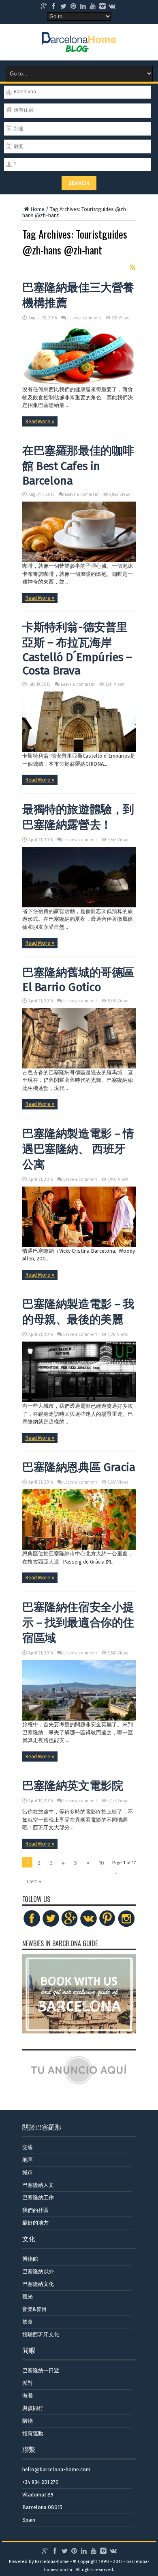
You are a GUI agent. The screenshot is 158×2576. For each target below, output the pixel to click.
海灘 (28, 2396)
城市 (28, 2172)
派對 (28, 2383)
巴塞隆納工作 (38, 2198)
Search (79, 183)
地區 (28, 2160)
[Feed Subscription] (132, 267)
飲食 (28, 2322)
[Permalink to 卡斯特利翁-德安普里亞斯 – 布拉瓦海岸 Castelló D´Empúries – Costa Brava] (79, 750)
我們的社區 (35, 2210)
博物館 (30, 2259)
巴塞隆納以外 (38, 2271)
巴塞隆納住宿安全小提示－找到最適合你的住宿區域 (78, 1623)
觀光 (28, 2297)
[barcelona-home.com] (79, 46)
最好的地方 (35, 2223)
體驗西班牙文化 (41, 2334)
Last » (34, 1881)
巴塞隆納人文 (38, 2185)
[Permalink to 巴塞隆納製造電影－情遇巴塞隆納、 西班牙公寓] (79, 1245)
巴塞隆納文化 (38, 2284)
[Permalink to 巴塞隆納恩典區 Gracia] (79, 1548)
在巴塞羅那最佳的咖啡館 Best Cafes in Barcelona (78, 466)
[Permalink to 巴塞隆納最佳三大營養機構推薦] (79, 384)
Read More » (40, 421)
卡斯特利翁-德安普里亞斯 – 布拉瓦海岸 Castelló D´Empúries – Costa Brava (77, 649)
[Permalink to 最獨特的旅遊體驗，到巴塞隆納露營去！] (79, 906)
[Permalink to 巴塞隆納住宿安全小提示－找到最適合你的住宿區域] (79, 1719)
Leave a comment (84, 318)
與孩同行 (33, 2408)
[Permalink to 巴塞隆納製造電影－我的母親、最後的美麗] (79, 1400)
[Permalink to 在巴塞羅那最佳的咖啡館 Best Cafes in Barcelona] (79, 560)
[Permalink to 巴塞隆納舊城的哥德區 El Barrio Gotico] (79, 1067)
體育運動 (33, 2433)
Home (37, 209)
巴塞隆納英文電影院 (73, 1786)
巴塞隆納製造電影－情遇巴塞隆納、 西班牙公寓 (78, 1149)
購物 (28, 2421)
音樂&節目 (35, 2309)
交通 (28, 2147)
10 (101, 1863)
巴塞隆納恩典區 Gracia (79, 1467)
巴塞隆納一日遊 (41, 2370)
